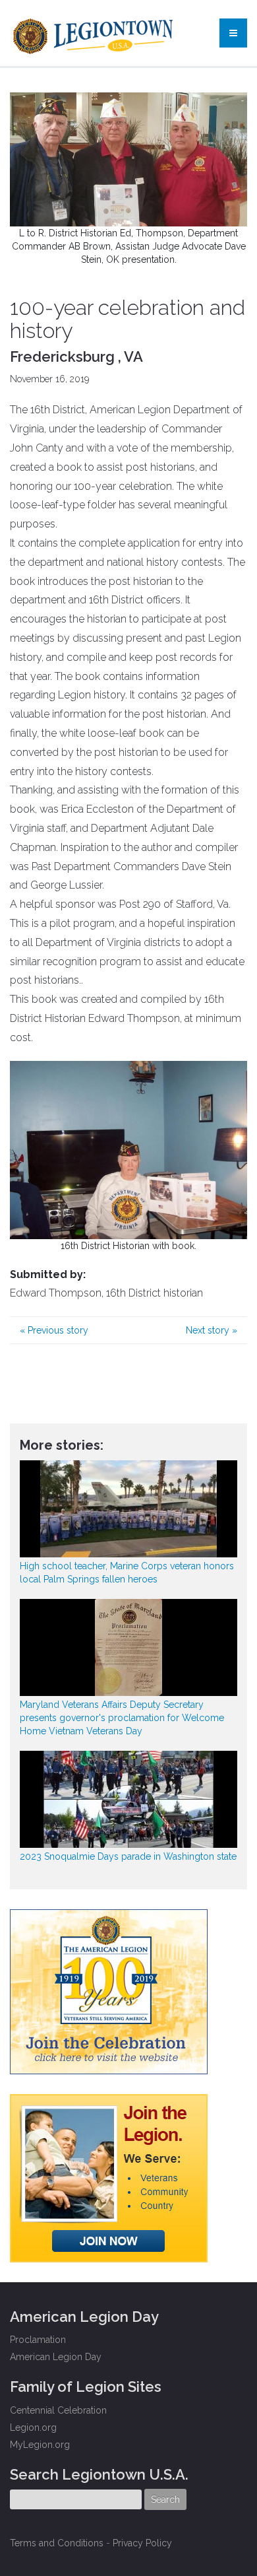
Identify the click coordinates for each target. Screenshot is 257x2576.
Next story (212, 1330)
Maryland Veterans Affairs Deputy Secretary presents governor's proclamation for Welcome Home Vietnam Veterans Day (122, 1718)
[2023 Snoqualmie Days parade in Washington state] (128, 1799)
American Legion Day (56, 2357)
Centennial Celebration (58, 2410)
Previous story (54, 1330)
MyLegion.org (40, 2445)
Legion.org (33, 2427)
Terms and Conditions (57, 2543)
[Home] (95, 33)
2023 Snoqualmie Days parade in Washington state (128, 1856)
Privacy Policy (142, 2543)
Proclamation (38, 2340)
